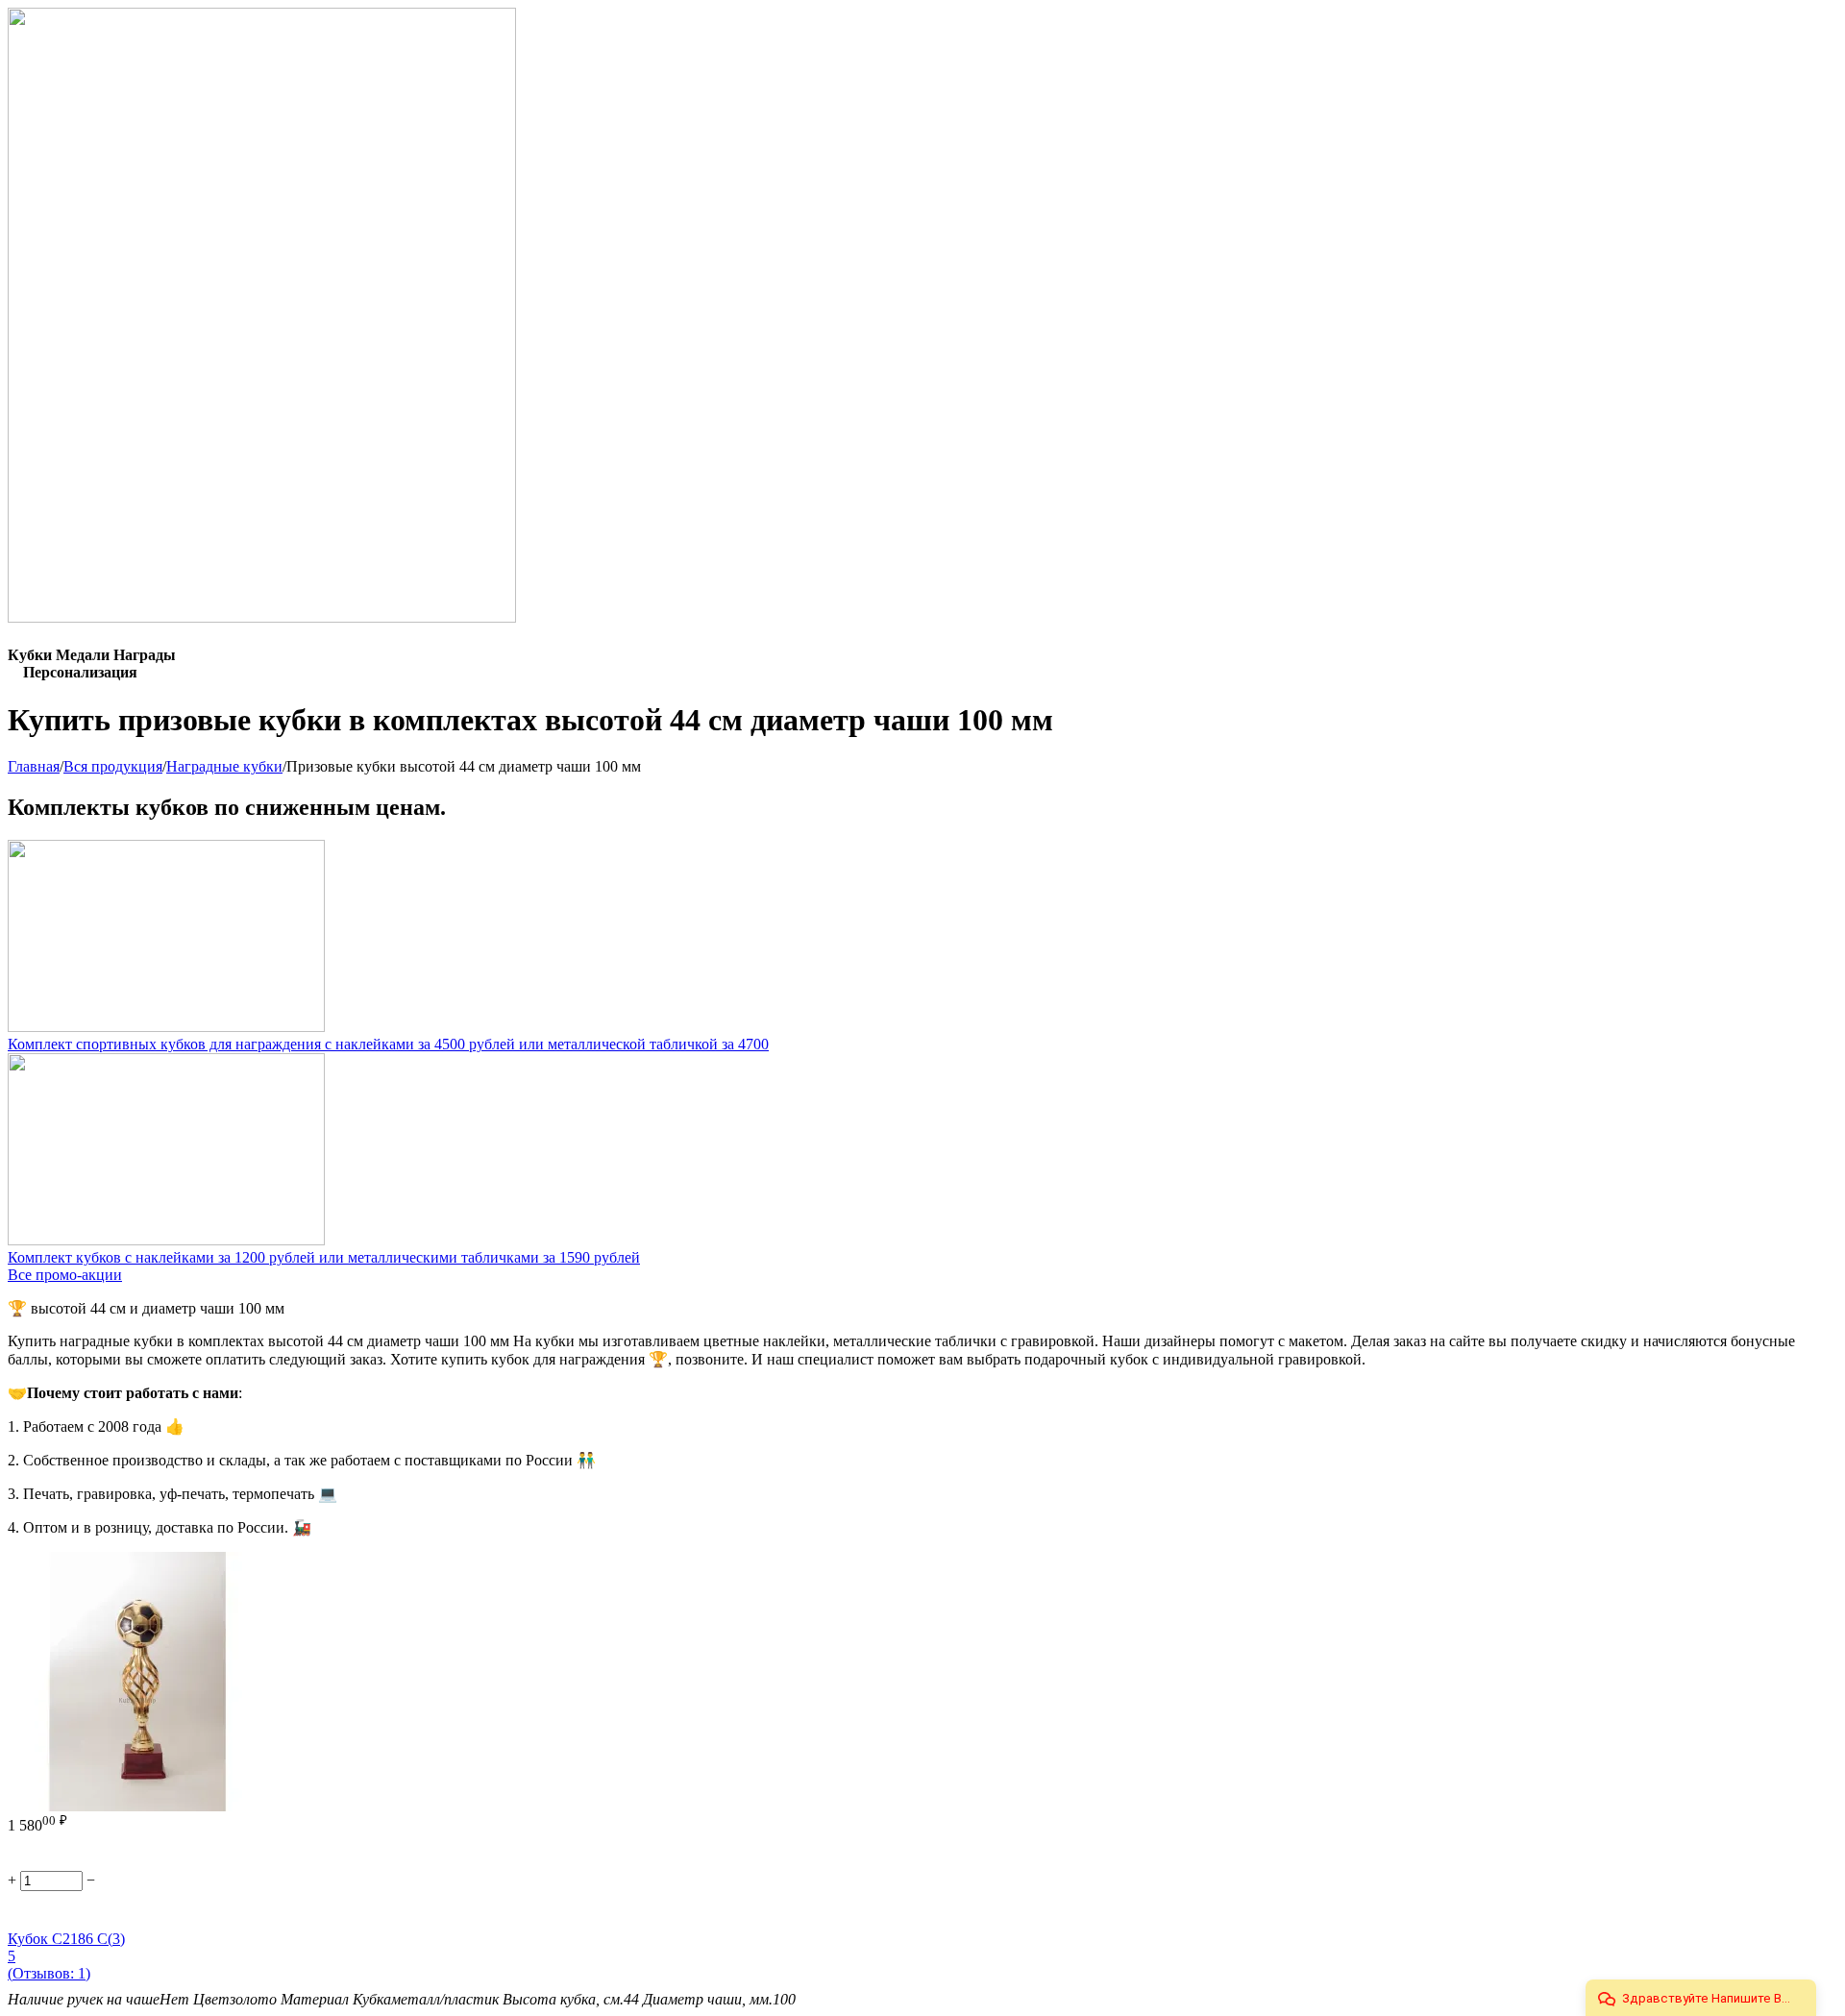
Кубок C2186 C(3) (66, 1939)
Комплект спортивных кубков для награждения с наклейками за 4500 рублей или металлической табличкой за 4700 (388, 1044)
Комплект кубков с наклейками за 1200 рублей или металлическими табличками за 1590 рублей (324, 1257)
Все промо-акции (65, 1275)
